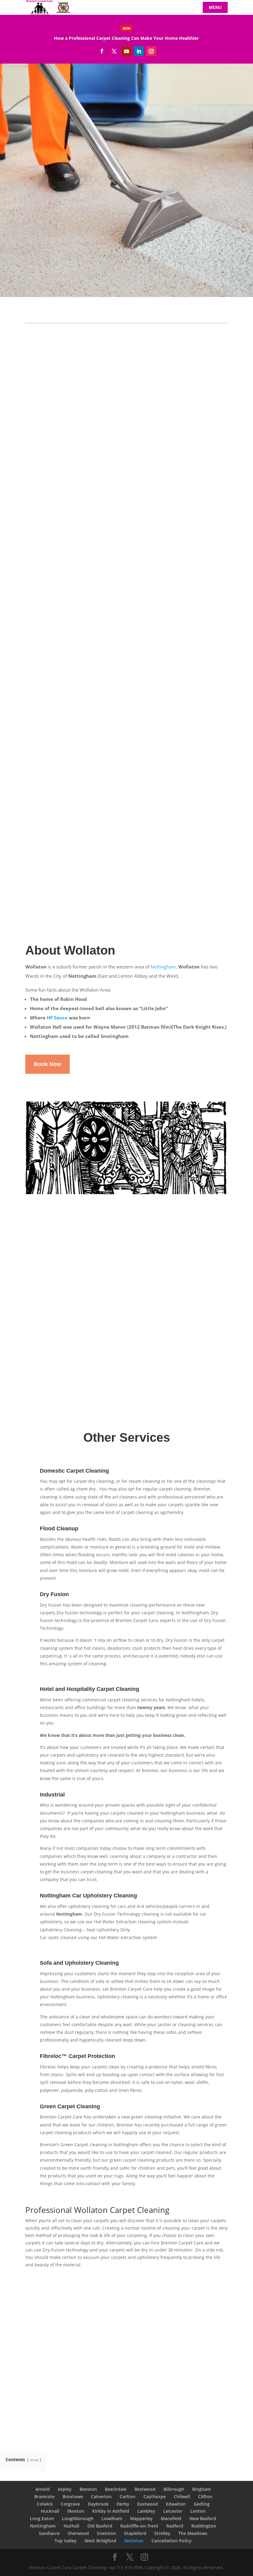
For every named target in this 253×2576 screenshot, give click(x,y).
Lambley (146, 2511)
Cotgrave (70, 2504)
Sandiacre (49, 2533)
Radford (175, 2526)
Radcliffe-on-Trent (139, 2526)
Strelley (162, 2533)
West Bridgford (100, 2541)
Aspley (65, 2489)
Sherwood (78, 2533)
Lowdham (112, 2518)
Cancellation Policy (172, 2541)
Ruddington (204, 2526)
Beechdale (116, 2489)
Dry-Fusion (160, 812)
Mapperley (141, 2518)
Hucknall (50, 2511)
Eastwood (148, 2504)
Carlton (128, 2497)
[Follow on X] (114, 51)
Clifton (205, 2497)
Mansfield (171, 2518)
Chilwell (182, 2497)
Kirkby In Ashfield (111, 2511)
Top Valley (66, 2541)
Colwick (45, 2504)
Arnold (43, 2489)
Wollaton (134, 2541)
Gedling (202, 2504)
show (34, 2460)
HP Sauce (57, 1018)
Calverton (101, 2497)
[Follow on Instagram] (151, 51)
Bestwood (145, 2489)
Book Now (58, 457)
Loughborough (78, 2518)
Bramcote (44, 2497)
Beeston (88, 2489)
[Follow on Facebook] (102, 51)
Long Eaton (42, 2518)
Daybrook (98, 2504)
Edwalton (176, 2504)
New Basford (203, 2518)
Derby (123, 2504)
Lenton (198, 2511)
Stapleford (135, 2533)
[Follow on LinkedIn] (139, 51)
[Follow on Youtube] (126, 51)
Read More (126, 38)
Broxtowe (73, 2497)
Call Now (139, 2395)
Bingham (201, 2489)
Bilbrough (174, 2489)
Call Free (46, 173)
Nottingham (163, 967)
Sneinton (106, 2533)
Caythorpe (155, 2497)
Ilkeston (76, 2511)
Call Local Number (104, 173)
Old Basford (100, 2526)
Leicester (173, 2511)
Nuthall (71, 2526)
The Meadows (193, 2533)
